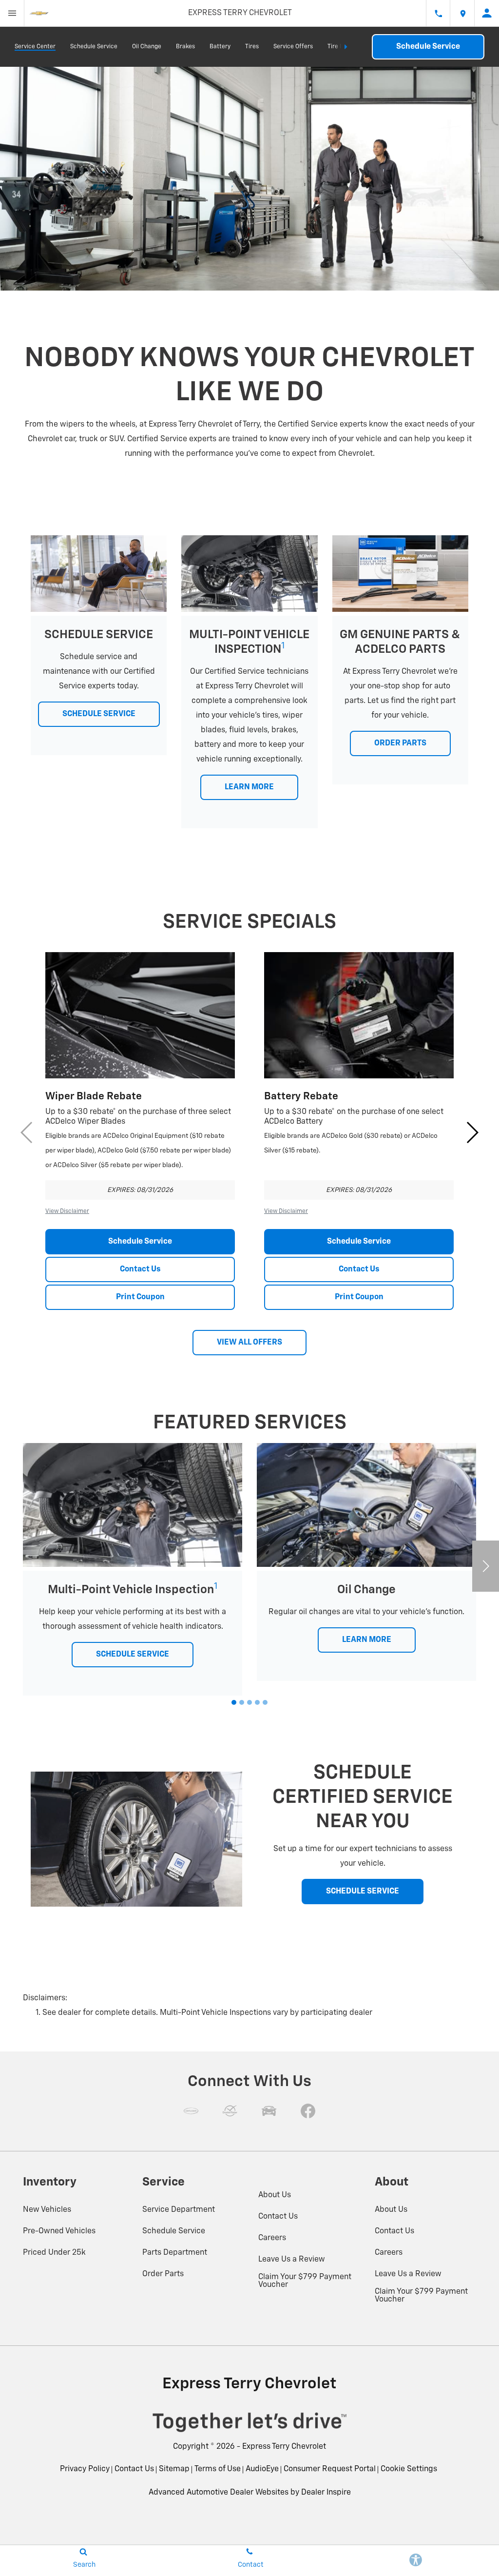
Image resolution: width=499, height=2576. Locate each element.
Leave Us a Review (292, 2260)
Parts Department (175, 2253)
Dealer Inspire (326, 2493)
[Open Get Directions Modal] (462, 13)
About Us (275, 2195)
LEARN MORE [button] (249, 787)
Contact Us (140, 1269)
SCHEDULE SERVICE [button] (99, 714)
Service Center (35, 47)
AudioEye (262, 2469)
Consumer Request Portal (330, 2469)
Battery (220, 47)
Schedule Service (94, 47)
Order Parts (163, 2274)
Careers (272, 2238)
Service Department (179, 2210)
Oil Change (147, 47)
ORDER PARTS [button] (400, 743)
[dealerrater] (230, 2111)
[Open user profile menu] (487, 13)
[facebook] (308, 2111)
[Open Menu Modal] (12, 13)
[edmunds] (269, 2111)
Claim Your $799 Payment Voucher (305, 2281)
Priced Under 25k (54, 2253)
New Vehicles (47, 2210)
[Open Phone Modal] (438, 13)
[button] (472, 1132)
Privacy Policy (85, 2469)
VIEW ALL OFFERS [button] (249, 1343)
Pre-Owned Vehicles (59, 2231)
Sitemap (174, 2469)
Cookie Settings (409, 2469)
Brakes (185, 47)
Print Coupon (140, 1297)
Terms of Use (218, 2469)
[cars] (191, 2111)
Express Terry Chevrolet (284, 2447)
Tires (252, 47)
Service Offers (293, 47)
